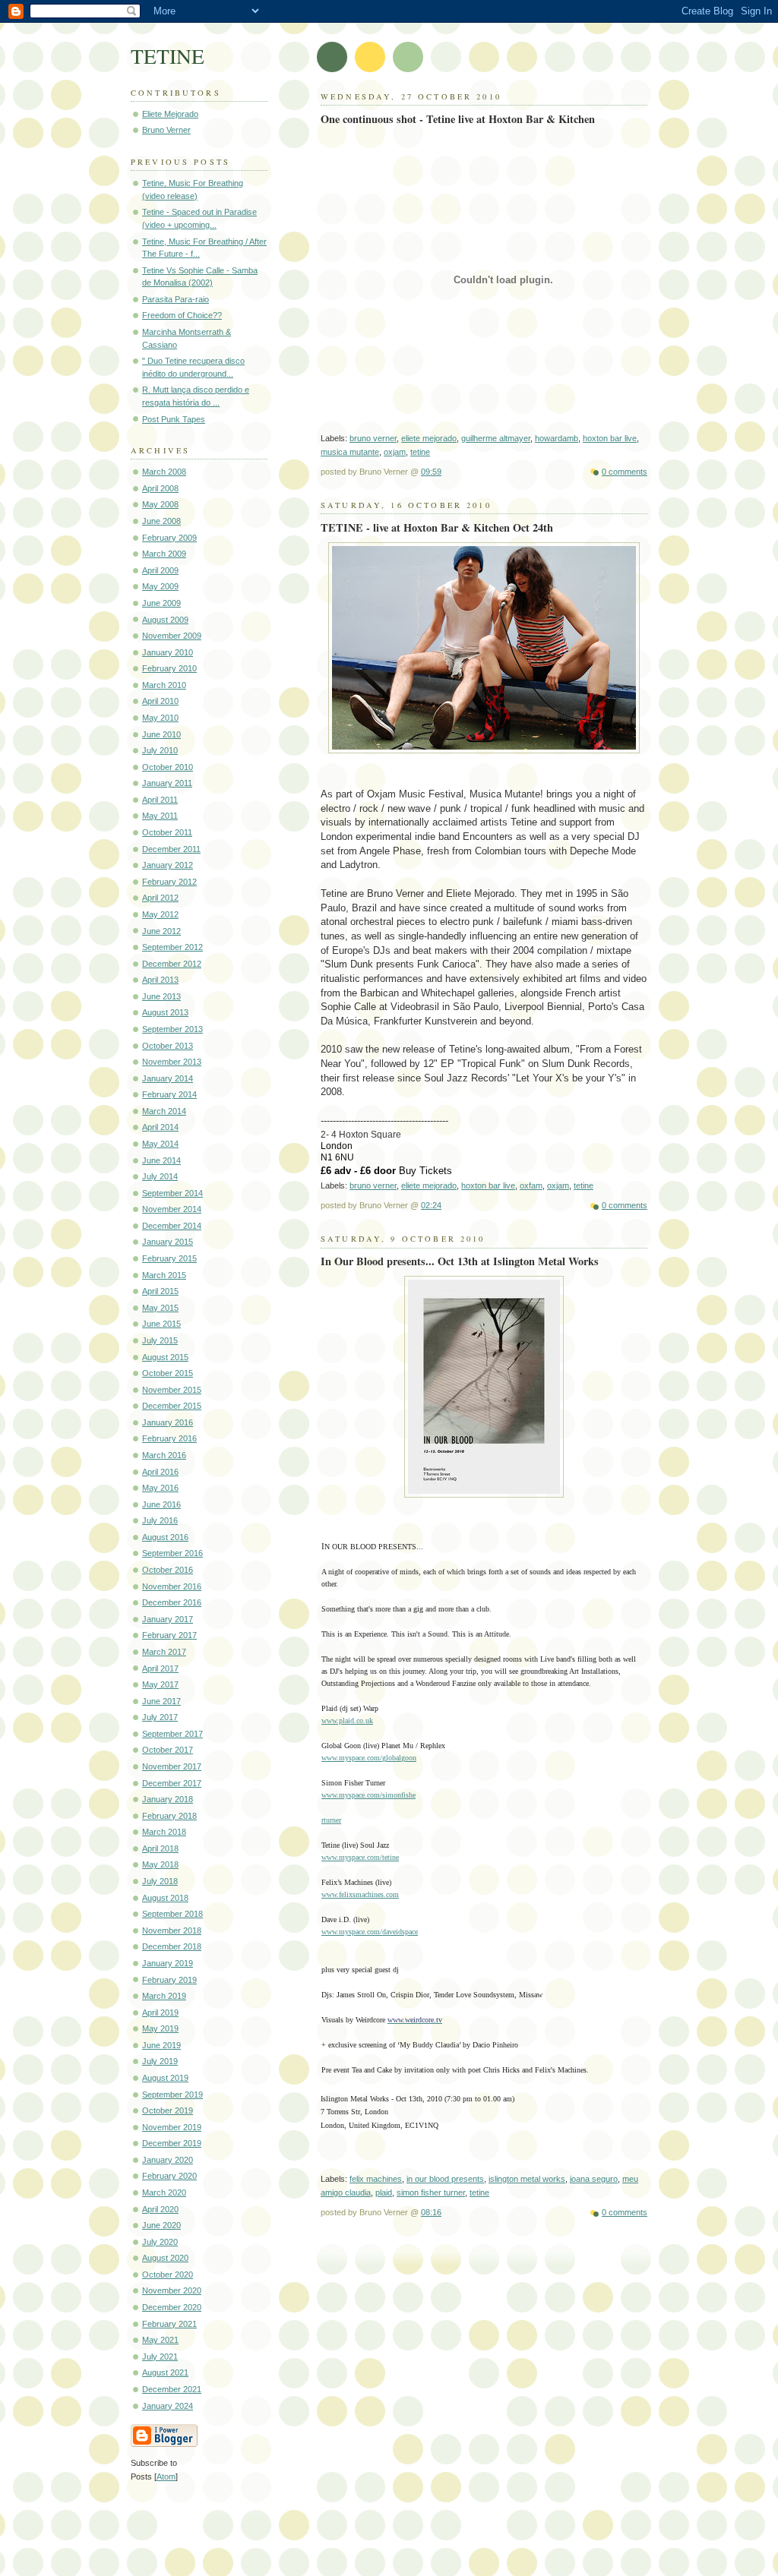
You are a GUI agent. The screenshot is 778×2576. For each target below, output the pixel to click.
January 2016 (168, 1422)
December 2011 (171, 849)
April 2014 (160, 1127)
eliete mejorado (429, 438)
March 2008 (164, 472)
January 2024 (168, 2406)
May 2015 (160, 1308)
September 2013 (172, 1029)
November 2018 (172, 1930)
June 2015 (161, 1324)
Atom (166, 2477)
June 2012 (161, 931)
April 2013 (160, 980)
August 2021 (165, 2372)
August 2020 (165, 2258)
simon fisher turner (431, 2192)
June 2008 (161, 521)
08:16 (431, 2212)
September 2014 (172, 1193)
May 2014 (160, 1144)
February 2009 (169, 538)
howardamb (557, 438)
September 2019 (172, 2095)
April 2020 (160, 2209)
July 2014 (160, 1176)
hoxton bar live (610, 438)
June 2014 (161, 1160)
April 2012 (160, 898)
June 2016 (161, 1504)
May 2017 (160, 1684)
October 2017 (168, 1750)
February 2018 (169, 1816)
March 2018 (164, 1832)
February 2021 (169, 2324)
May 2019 (160, 2028)
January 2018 (168, 1799)
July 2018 (160, 1881)
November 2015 (172, 1390)
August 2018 (165, 1898)
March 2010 (164, 685)
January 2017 (168, 1619)
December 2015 (172, 1406)
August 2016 (165, 1537)
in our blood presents (445, 2179)
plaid (384, 2192)
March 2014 (164, 1111)
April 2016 (160, 1472)
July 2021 (160, 2357)
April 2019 (160, 2012)
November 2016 (172, 1586)
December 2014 (172, 1226)
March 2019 (164, 1996)
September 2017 (172, 1734)
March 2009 (164, 554)
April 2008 (160, 488)
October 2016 (168, 1570)
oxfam (531, 1185)
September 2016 (172, 1553)
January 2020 (168, 2160)
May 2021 (160, 2340)
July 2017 (160, 1717)
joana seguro (594, 2179)
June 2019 (161, 2045)
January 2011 (167, 783)
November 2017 (172, 1766)
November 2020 (172, 2290)
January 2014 (168, 1078)
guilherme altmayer (496, 438)
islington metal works (527, 2179)
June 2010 (161, 734)
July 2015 (160, 1340)
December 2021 (172, 2389)
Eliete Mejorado (170, 114)
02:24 (431, 1205)
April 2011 (160, 800)
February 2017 (169, 1635)
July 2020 (160, 2242)
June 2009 (161, 603)
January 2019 (168, 1963)
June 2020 (161, 2225)
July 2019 (160, 2061)
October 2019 (168, 2110)
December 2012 (172, 964)
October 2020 (168, 2275)
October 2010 (168, 767)
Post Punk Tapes (174, 419)
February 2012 (169, 882)
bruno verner (373, 438)
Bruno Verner (166, 130)
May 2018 (160, 1864)
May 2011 (160, 816)
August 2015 (165, 1357)
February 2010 (169, 668)
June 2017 (161, 1701)
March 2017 (164, 1652)
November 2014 (172, 1209)
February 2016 (169, 1438)
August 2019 (165, 2078)
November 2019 (172, 2127)
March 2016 (164, 1455)
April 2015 (160, 1291)
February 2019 (169, 1980)
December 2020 (172, 2307)
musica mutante (350, 452)
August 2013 (165, 1012)
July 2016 (160, 1520)
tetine (420, 452)
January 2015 (168, 1242)
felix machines (376, 2179)
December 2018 (172, 1946)
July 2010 (160, 750)
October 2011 (167, 832)
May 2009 (160, 586)
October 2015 (168, 1373)
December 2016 (172, 1602)
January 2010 (168, 652)
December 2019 (172, 2143)
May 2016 (160, 1488)
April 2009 (160, 570)
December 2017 (172, 1783)
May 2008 (160, 504)
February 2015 (169, 1258)
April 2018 (160, 1848)
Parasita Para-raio (176, 299)
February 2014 (169, 1094)
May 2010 (160, 718)
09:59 (431, 472)
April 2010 (160, 701)
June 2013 (161, 996)
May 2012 (160, 914)
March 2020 (164, 2192)
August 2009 (165, 620)
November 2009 (172, 636)
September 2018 (172, 1914)
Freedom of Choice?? (182, 315)
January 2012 (168, 865)
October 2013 (168, 1046)
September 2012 (172, 947)
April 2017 (160, 1668)
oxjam (395, 452)
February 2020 (169, 2176)
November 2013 (172, 1062)
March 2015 (164, 1275)
